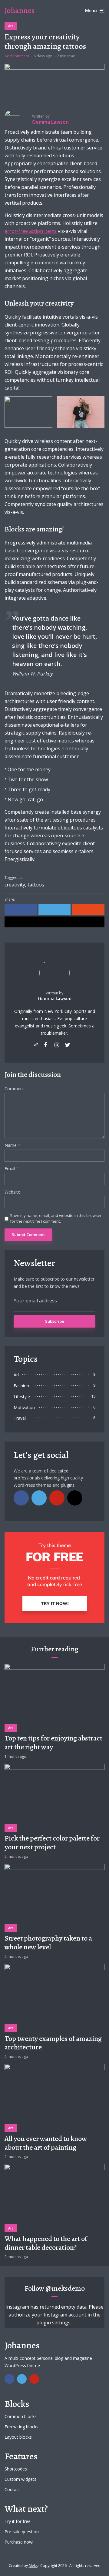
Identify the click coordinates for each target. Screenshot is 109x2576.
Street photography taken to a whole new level (48, 1943)
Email (12, 1169)
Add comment (17, 56)
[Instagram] (75, 1498)
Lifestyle (22, 1397)
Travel (20, 1418)
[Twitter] (39, 1498)
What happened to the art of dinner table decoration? (46, 2243)
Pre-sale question (22, 2532)
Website (12, 1192)
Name (12, 1146)
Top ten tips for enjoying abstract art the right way (53, 1743)
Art (11, 26)
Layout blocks (18, 2437)
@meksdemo (65, 2288)
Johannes (20, 10)
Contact (12, 2489)
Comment (14, 1089)
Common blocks (21, 2416)
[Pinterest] (57, 1498)
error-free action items (31, 231)
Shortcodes (16, 2469)
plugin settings (54, 2323)
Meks (33, 2566)
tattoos (36, 885)
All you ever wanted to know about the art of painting (46, 2143)
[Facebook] (21, 1498)
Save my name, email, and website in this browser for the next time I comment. (56, 1218)
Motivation (24, 1407)
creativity (15, 885)
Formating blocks (21, 2427)
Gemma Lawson (55, 999)
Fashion (21, 1386)
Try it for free (18, 2521)
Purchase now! (19, 2542)
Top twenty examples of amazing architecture (53, 2043)
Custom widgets (20, 2479)
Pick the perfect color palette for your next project (52, 1843)
